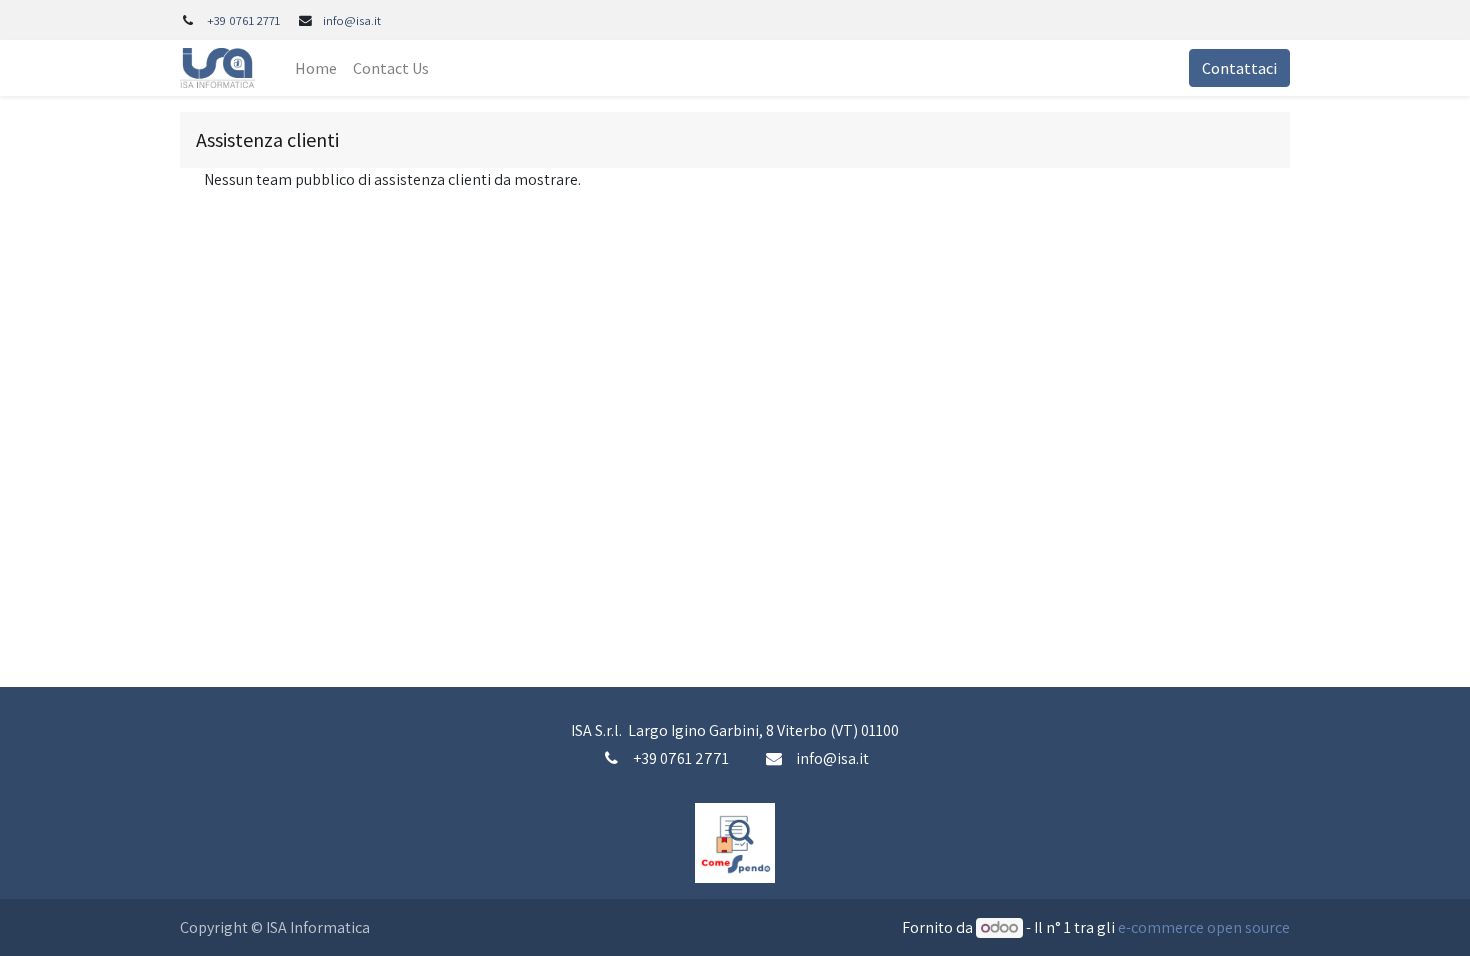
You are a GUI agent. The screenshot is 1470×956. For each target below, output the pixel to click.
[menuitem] (316, 68)
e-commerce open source (1204, 927)
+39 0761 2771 (243, 20)
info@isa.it (352, 20)
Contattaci (1239, 68)
